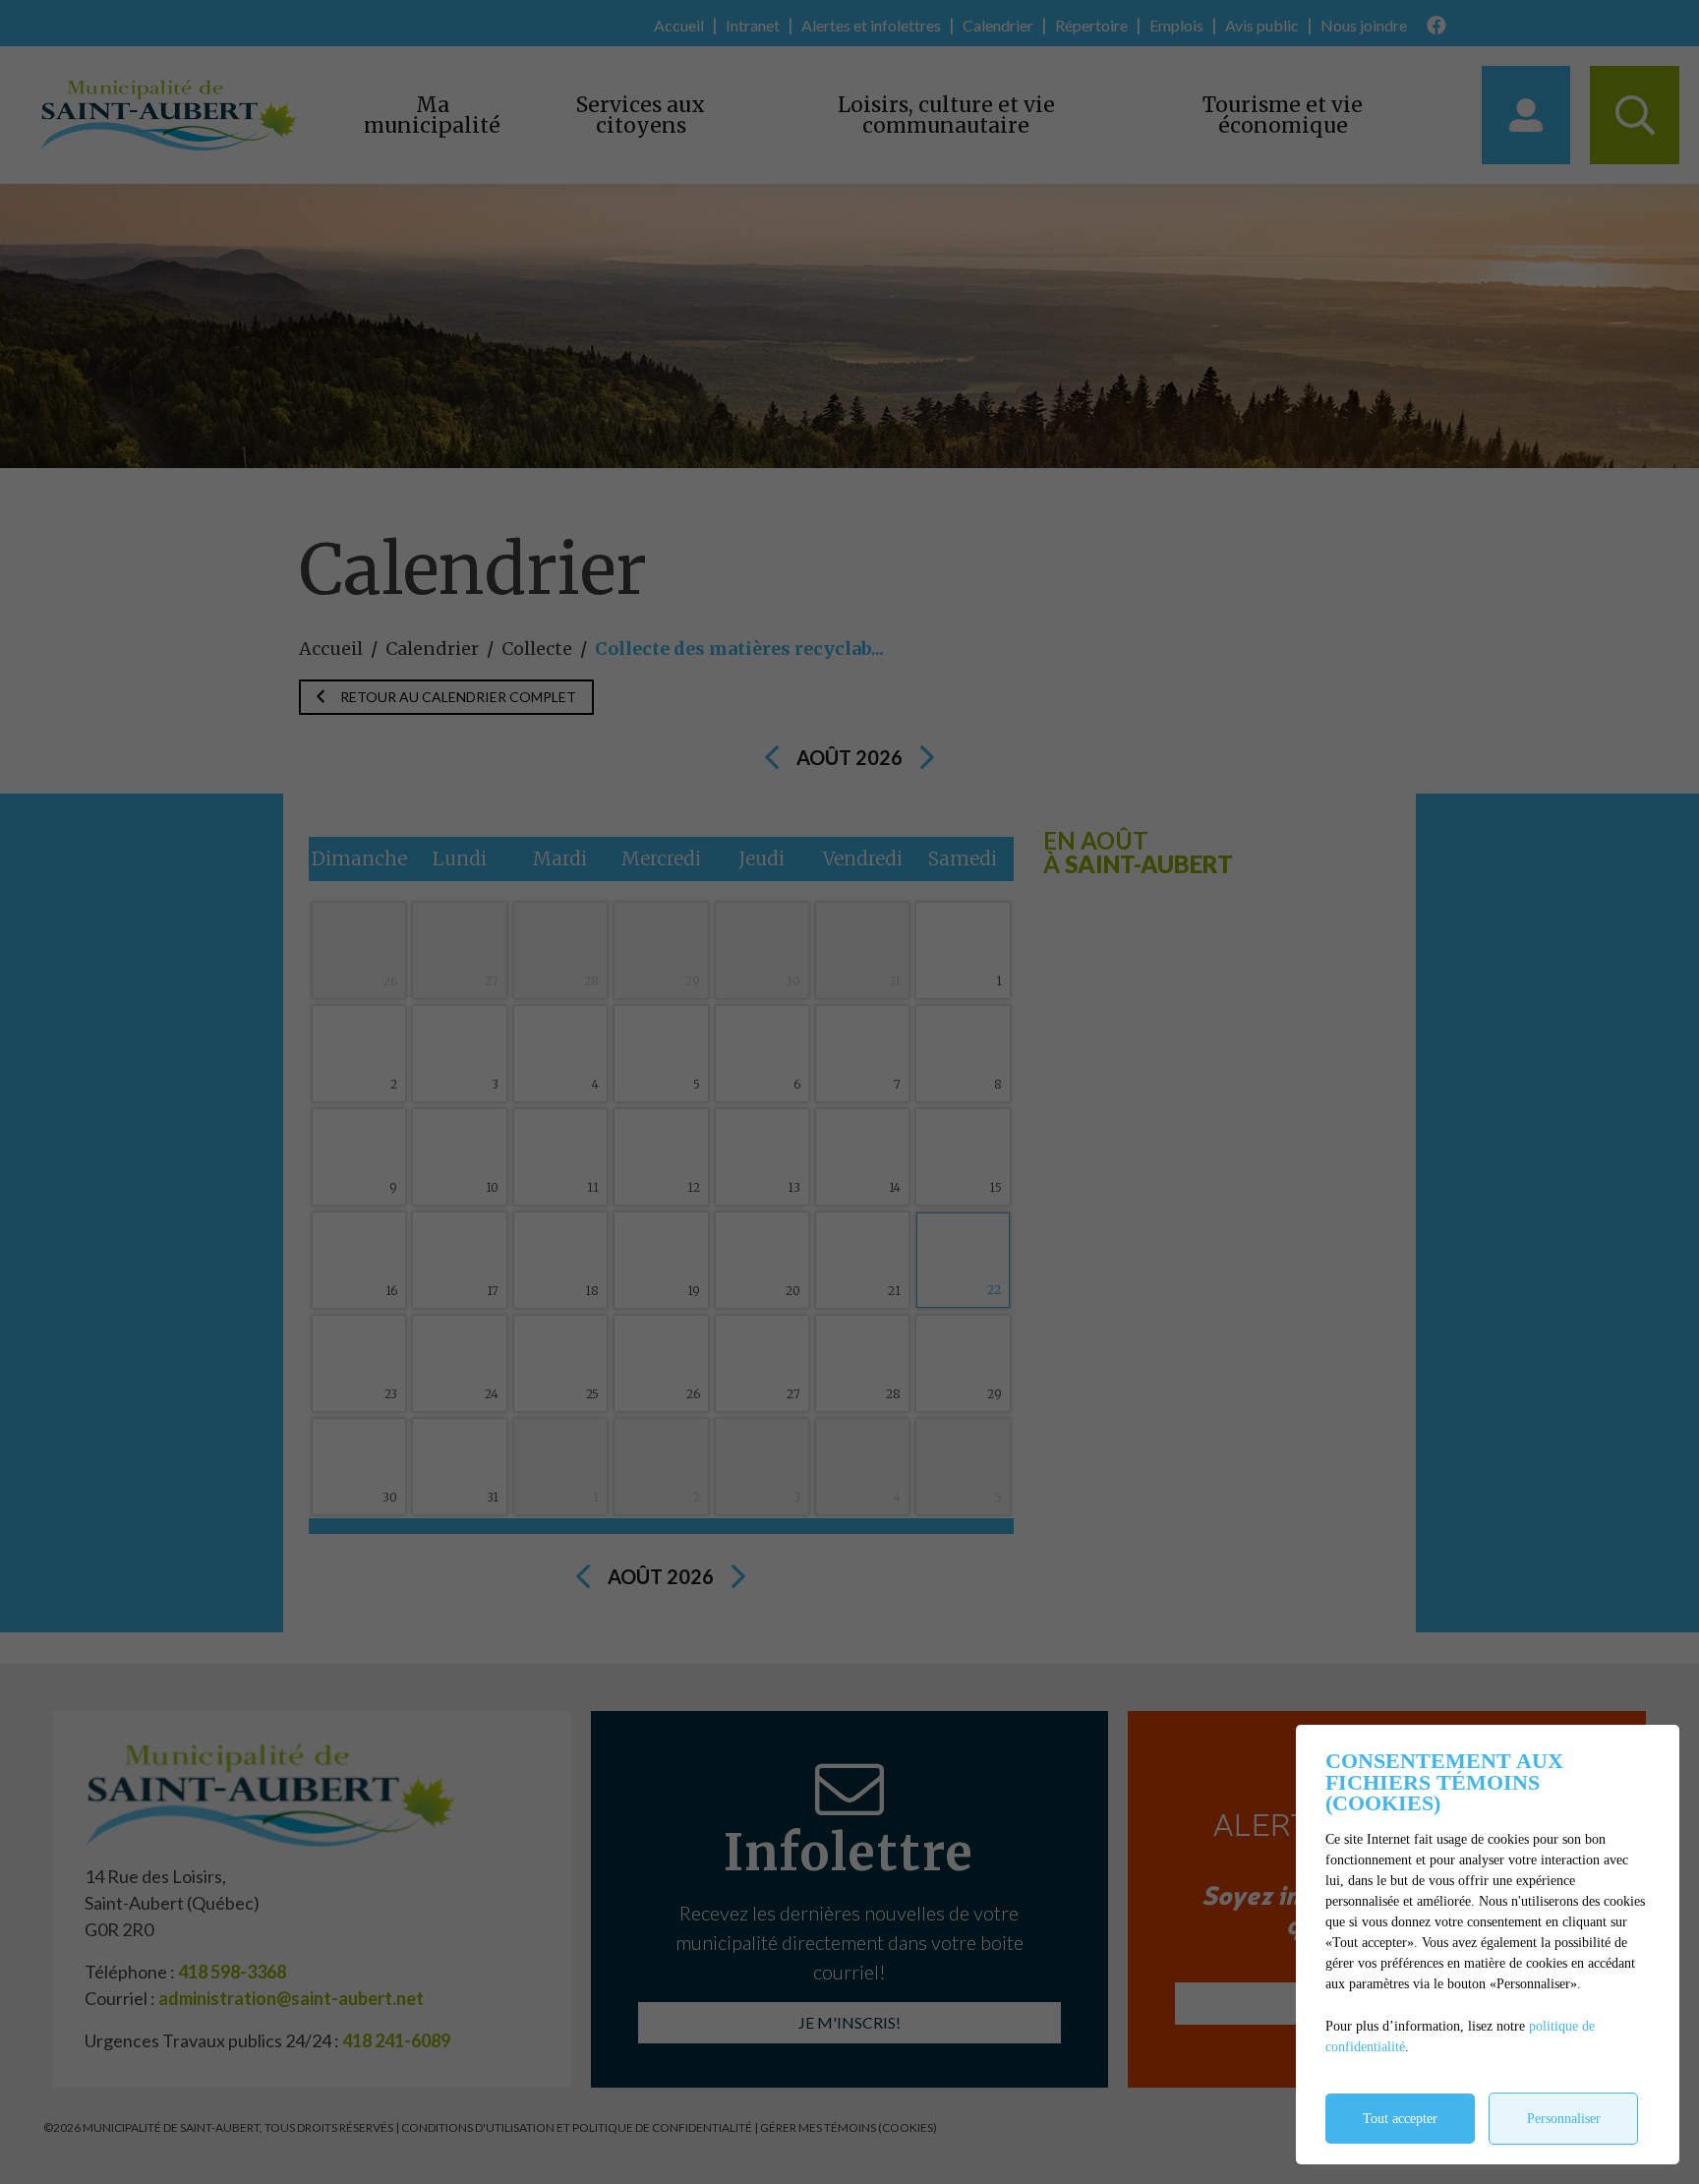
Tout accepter (1400, 2119)
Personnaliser (1564, 2119)
